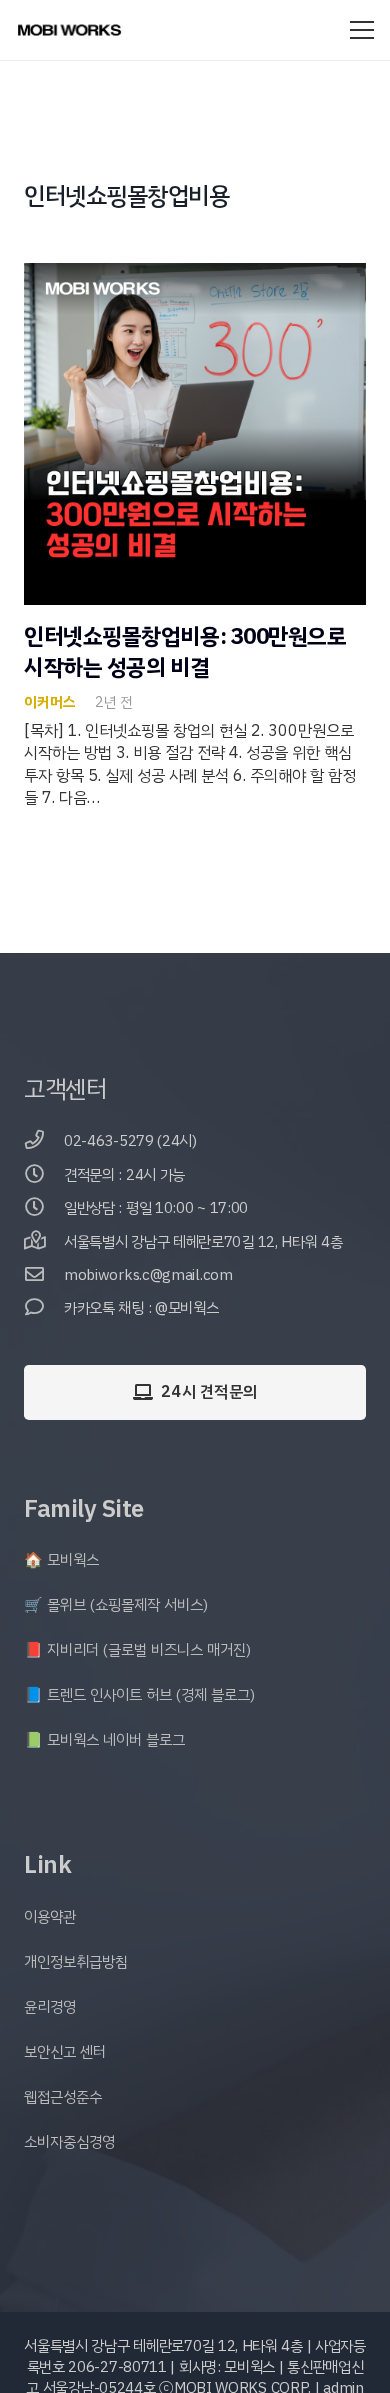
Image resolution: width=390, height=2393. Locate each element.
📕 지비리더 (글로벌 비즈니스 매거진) (137, 1650)
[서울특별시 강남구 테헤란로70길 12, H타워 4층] (44, 1241)
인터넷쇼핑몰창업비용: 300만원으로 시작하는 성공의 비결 (185, 652)
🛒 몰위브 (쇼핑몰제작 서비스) (116, 1605)
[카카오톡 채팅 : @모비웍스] (44, 1308)
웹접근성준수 (63, 2097)
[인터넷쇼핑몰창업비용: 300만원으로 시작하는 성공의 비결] (195, 274)
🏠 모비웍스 (61, 1560)
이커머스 (50, 702)
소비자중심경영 (69, 2142)
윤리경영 (50, 2007)
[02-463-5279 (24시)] (44, 1141)
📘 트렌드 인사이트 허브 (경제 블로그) (139, 1695)
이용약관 (50, 1917)
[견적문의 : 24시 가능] (44, 1175)
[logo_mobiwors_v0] (69, 30)
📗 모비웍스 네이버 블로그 (104, 1740)
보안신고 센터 (65, 2052)
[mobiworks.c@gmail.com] (44, 1275)
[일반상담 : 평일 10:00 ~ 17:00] (44, 1208)
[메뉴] (362, 30)
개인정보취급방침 (76, 1962)
